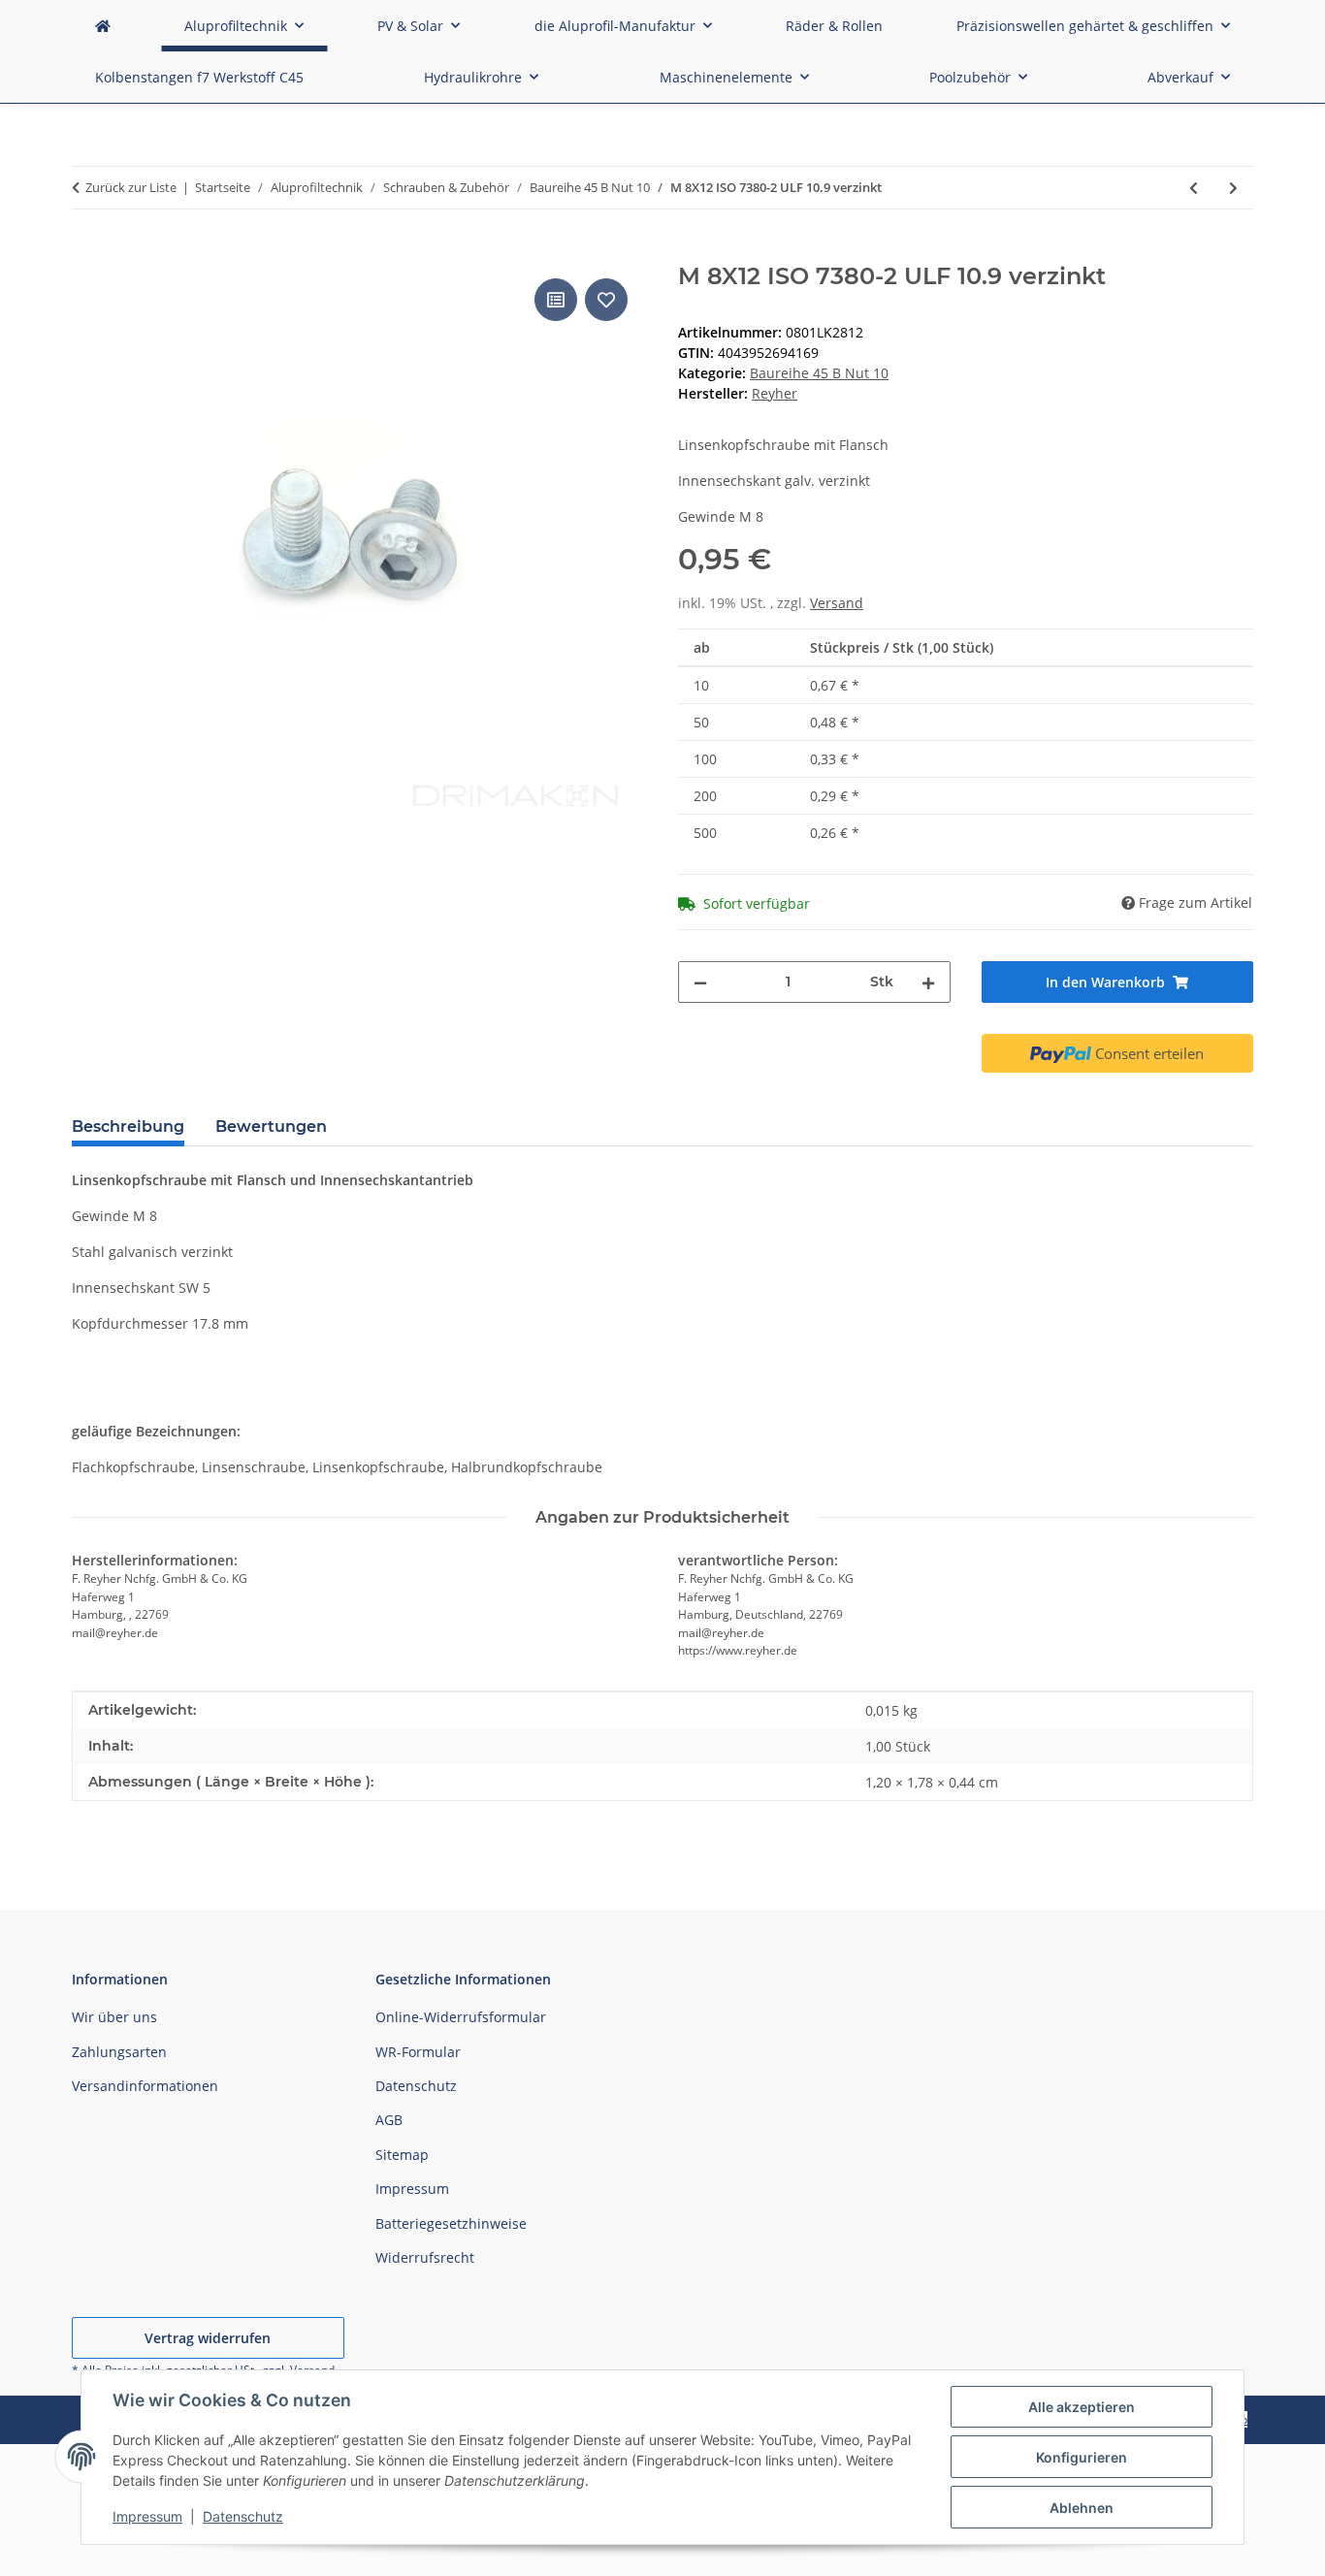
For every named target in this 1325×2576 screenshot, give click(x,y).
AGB (389, 2120)
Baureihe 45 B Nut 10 (819, 373)
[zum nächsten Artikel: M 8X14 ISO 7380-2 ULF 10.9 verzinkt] (1233, 188)
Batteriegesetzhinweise (451, 2223)
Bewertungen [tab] (271, 1127)
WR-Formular (418, 2052)
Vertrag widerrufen (208, 2338)
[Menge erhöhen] (928, 982)
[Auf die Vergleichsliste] (556, 300)
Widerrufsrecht (425, 2257)
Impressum (147, 2516)
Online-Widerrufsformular (461, 2017)
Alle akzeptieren (1082, 2407)
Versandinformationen (145, 2086)
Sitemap (402, 2155)
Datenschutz (243, 2516)
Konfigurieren (1082, 2457)
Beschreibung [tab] (128, 1127)
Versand (837, 603)
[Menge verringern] (700, 982)
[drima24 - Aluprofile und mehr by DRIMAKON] (103, 26)
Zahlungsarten (119, 2052)
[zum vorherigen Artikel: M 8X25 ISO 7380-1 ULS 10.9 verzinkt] (1194, 188)
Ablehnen (1082, 2508)
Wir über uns (114, 2017)
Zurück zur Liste (131, 187)
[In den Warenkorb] (87, 252)
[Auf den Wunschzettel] (606, 300)
